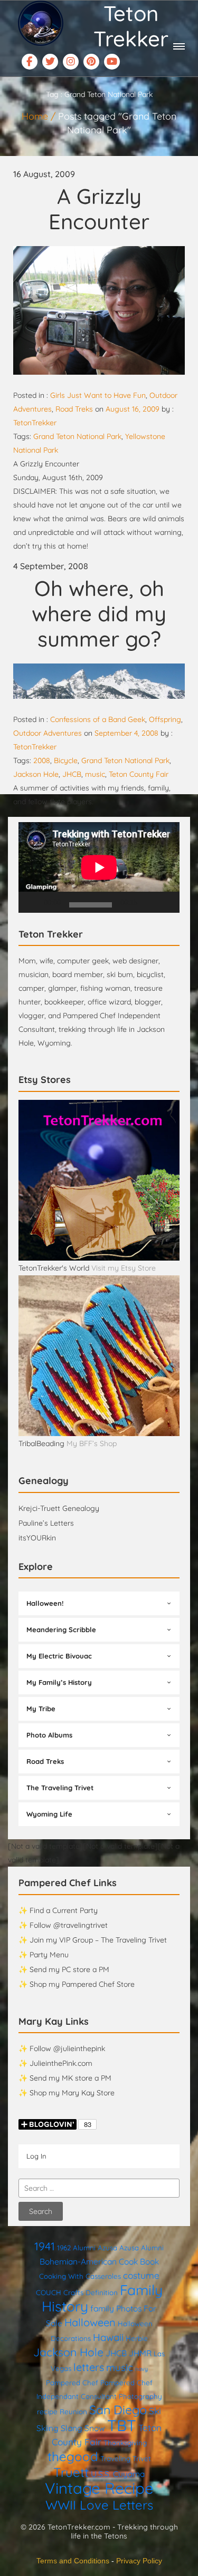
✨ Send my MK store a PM (65, 2078)
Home (35, 116)
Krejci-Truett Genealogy (59, 1508)
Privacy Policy (139, 2561)
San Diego (118, 2410)
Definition (102, 2292)
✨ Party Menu (44, 1955)
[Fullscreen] (166, 902)
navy (142, 2369)
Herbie (137, 2338)
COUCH (49, 2292)
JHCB (72, 774)
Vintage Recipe (99, 2488)
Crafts (73, 2292)
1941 (45, 2246)
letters (89, 2367)
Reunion (73, 2412)
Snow (95, 2428)
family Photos (116, 2308)
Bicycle (66, 760)
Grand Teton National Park (77, 436)
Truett (71, 2472)
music (95, 774)
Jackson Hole (36, 774)
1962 (64, 2248)
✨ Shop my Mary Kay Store (67, 2093)
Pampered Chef (72, 2383)
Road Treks (74, 409)
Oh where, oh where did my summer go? (99, 613)
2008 (42, 760)
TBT (122, 2425)
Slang (72, 2428)
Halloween (90, 2322)
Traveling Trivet (126, 2458)
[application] (99, 867)
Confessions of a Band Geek (98, 719)
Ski (155, 2411)
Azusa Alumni (142, 2248)
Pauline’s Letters (46, 1523)
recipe (47, 2412)
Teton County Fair (139, 774)
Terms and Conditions (73, 2561)
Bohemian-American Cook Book (99, 2261)
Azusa (107, 2248)
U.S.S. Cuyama (118, 2474)
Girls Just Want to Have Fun (98, 395)
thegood (73, 2456)
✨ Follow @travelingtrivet (63, 1925)
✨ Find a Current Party (58, 1910)
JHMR (140, 2353)
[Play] (32, 902)
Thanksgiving (125, 2443)
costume (141, 2275)
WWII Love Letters (99, 2505)
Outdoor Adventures (48, 733)
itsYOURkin (37, 1538)
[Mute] (149, 902)
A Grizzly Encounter (99, 209)
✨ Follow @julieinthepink (62, 2048)
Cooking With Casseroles (80, 2276)
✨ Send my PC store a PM (64, 1969)
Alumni (84, 2248)
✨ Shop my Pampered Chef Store (77, 1984)
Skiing (48, 2428)
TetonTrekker (35, 423)
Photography (140, 2396)
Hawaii (108, 2337)
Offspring (165, 719)
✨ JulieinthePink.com (55, 2063)
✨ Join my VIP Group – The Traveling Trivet (93, 1940)
